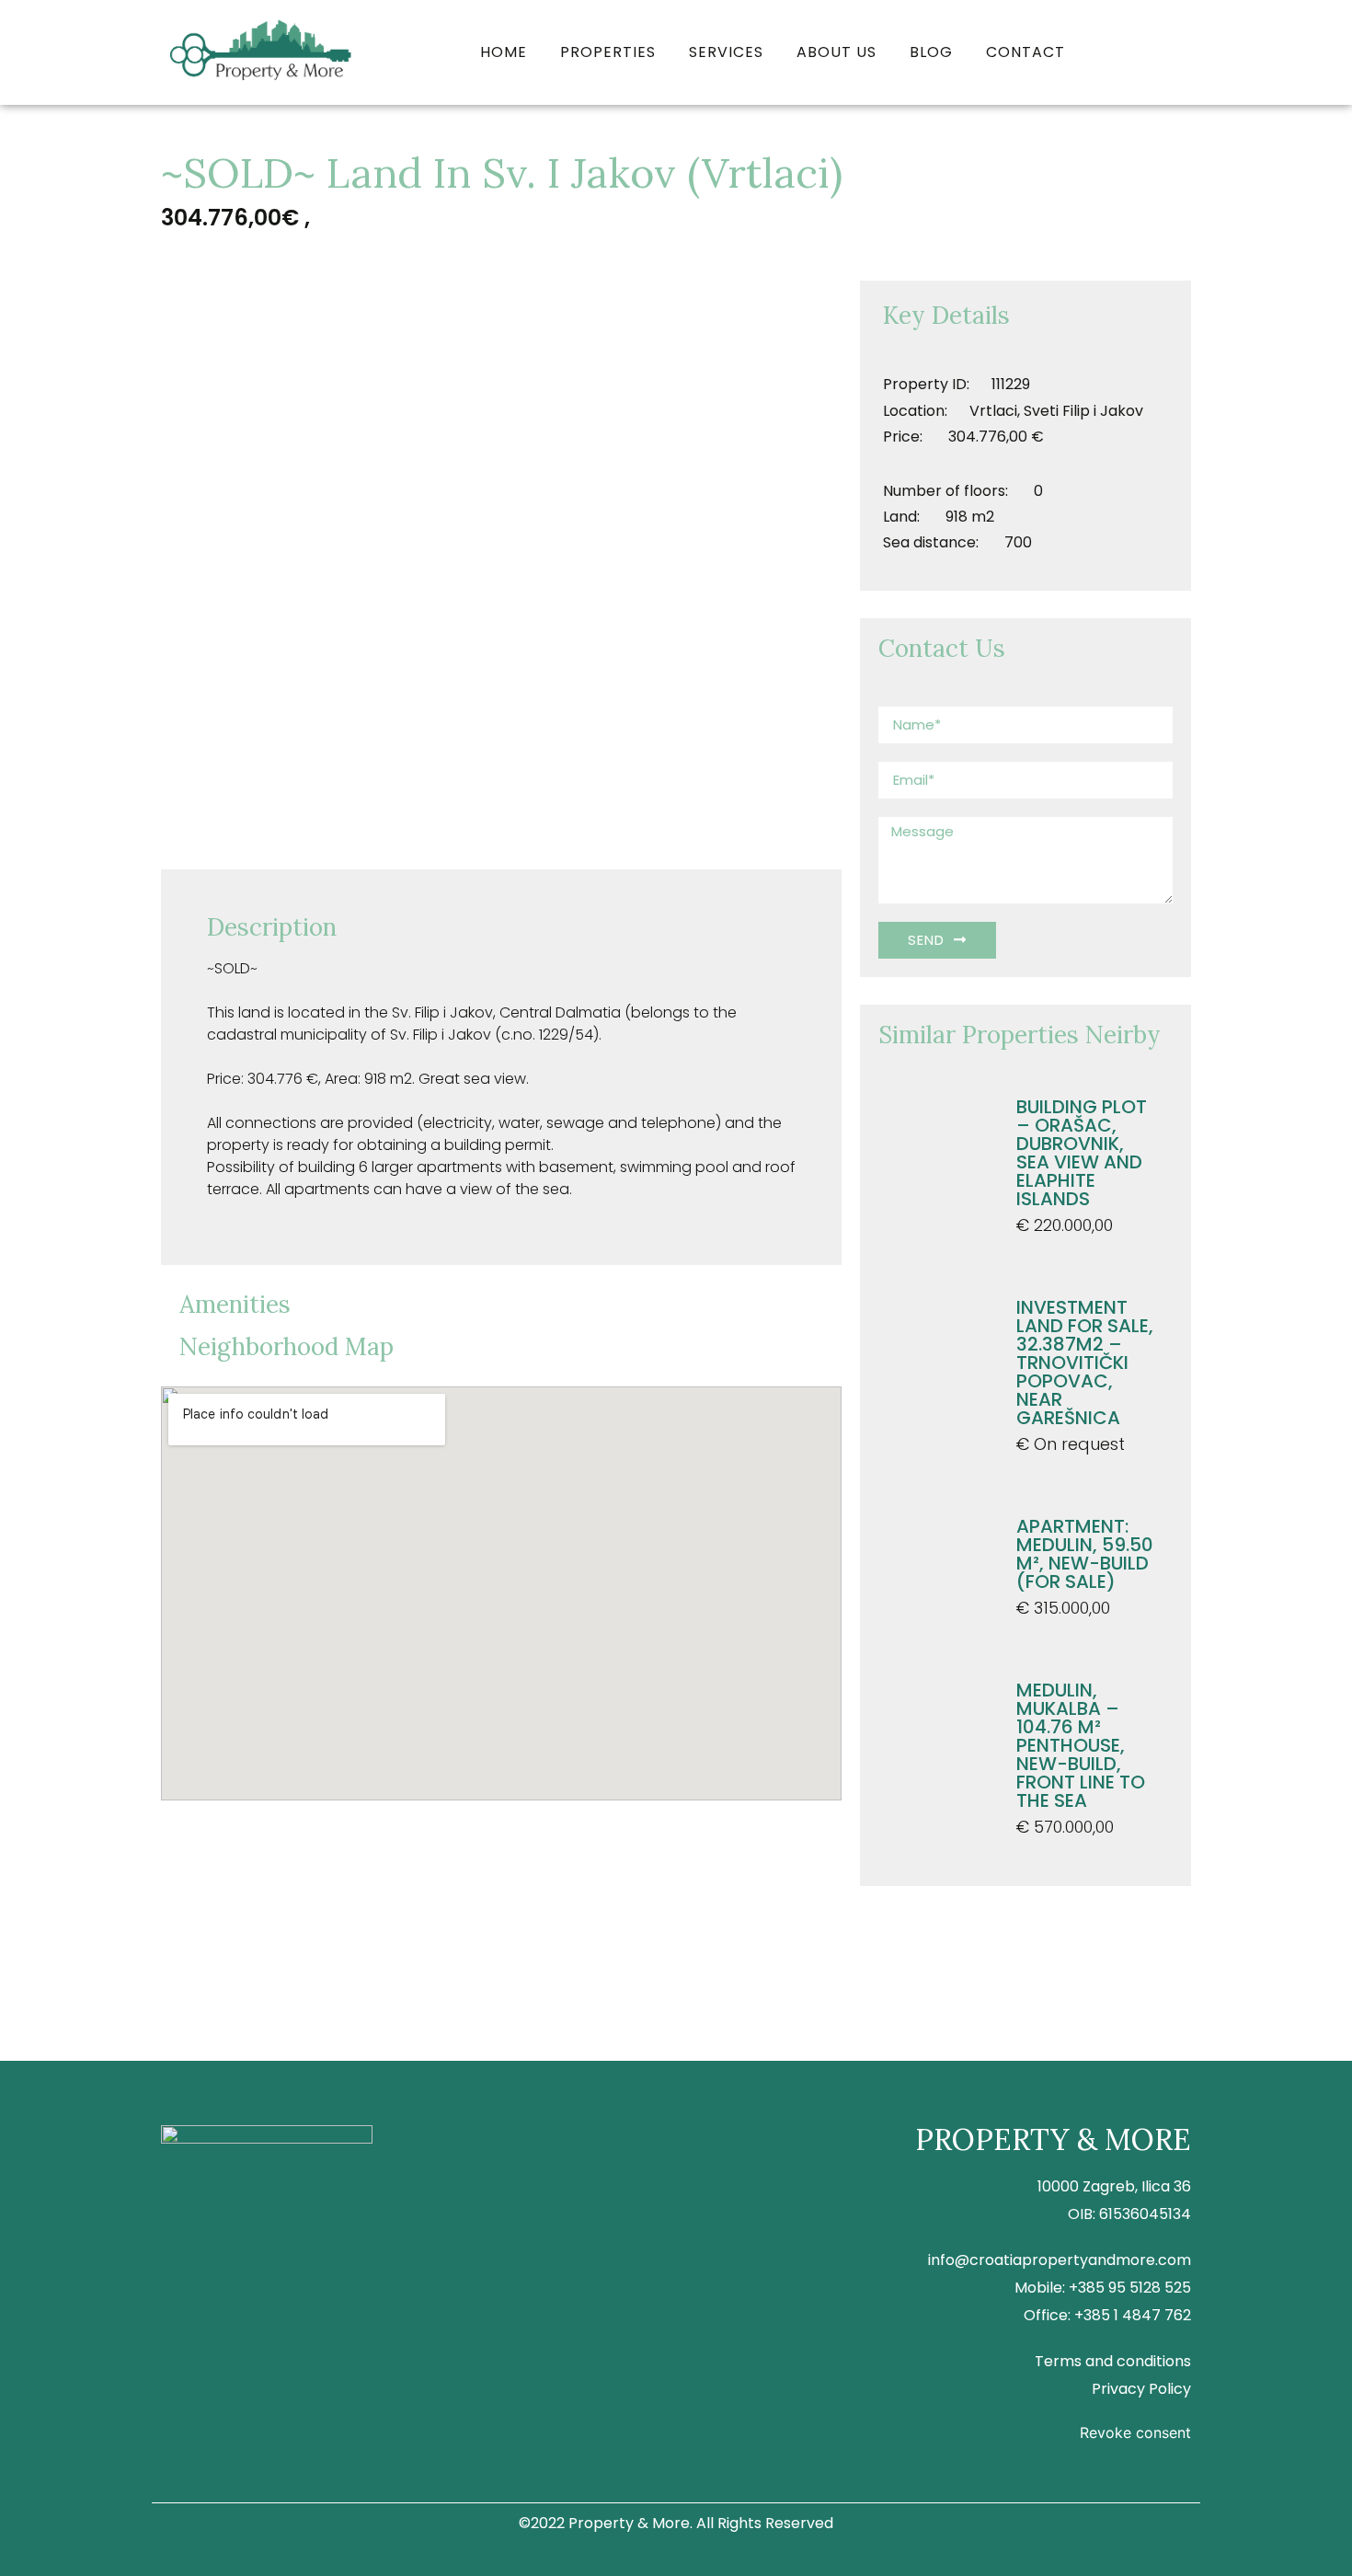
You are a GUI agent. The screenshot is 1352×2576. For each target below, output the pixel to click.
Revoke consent (1135, 2432)
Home (504, 52)
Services (726, 52)
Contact (1025, 52)
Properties (608, 52)
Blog (931, 52)
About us (836, 52)
